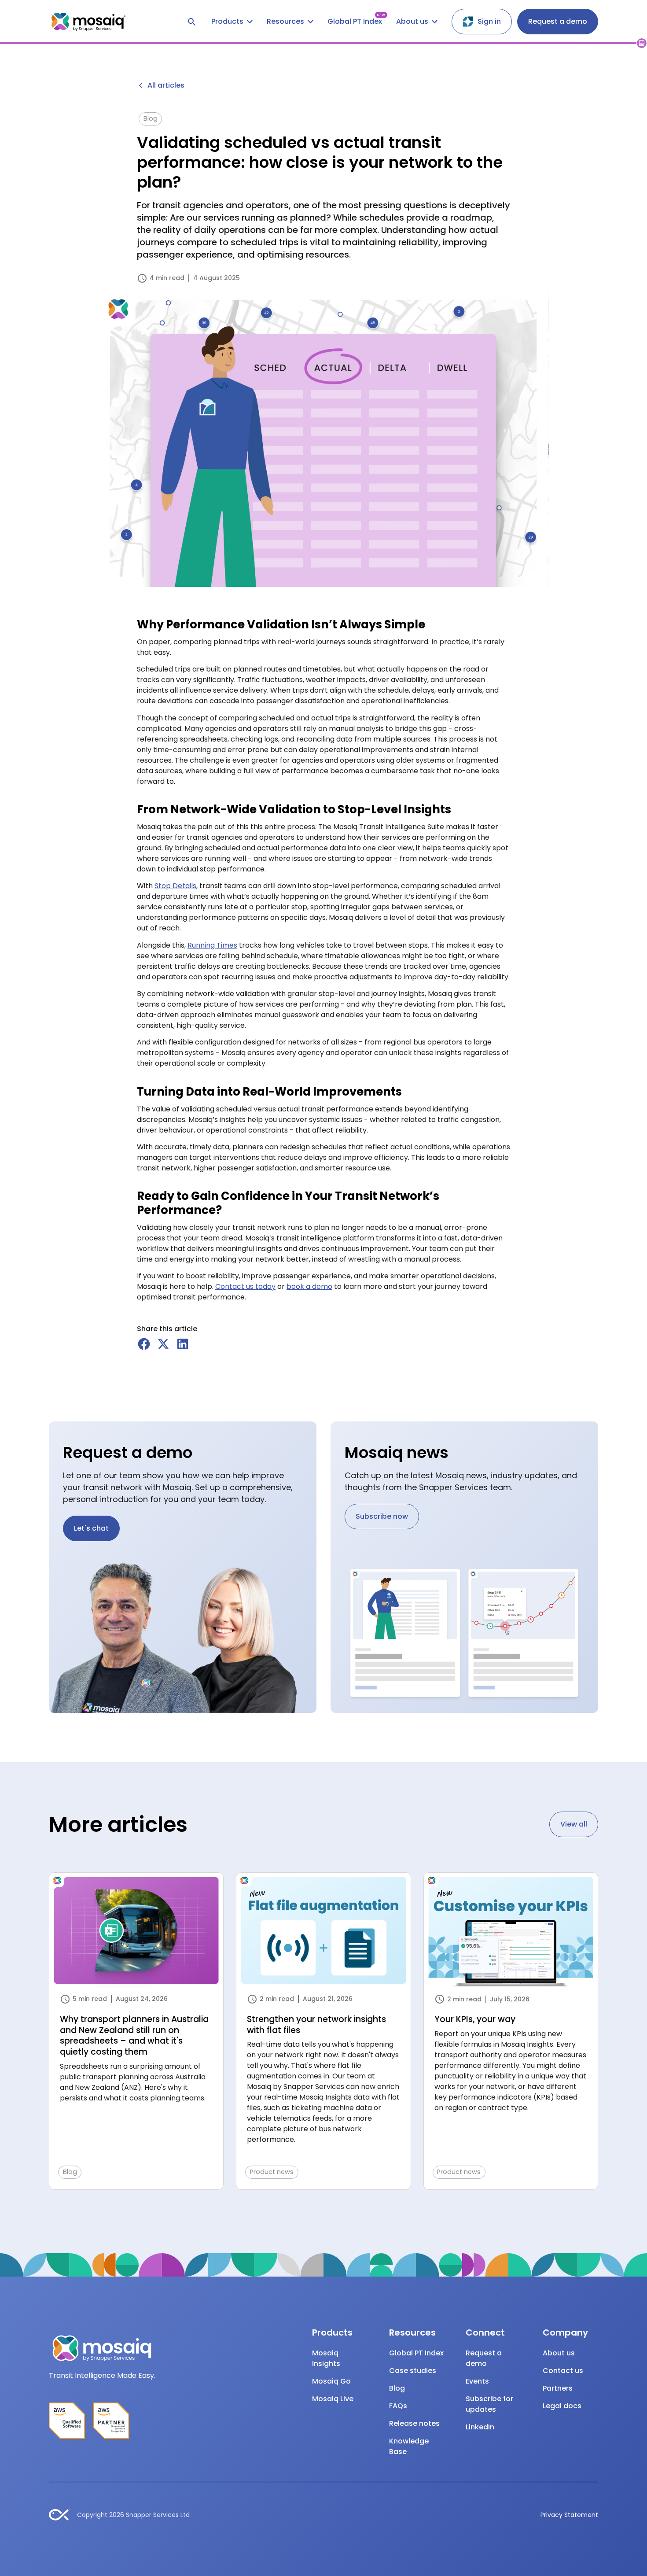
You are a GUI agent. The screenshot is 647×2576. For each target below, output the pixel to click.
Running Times (212, 945)
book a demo (309, 1286)
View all (574, 1824)
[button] (232, 22)
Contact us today (245, 1286)
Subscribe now (382, 1516)
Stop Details (175, 886)
